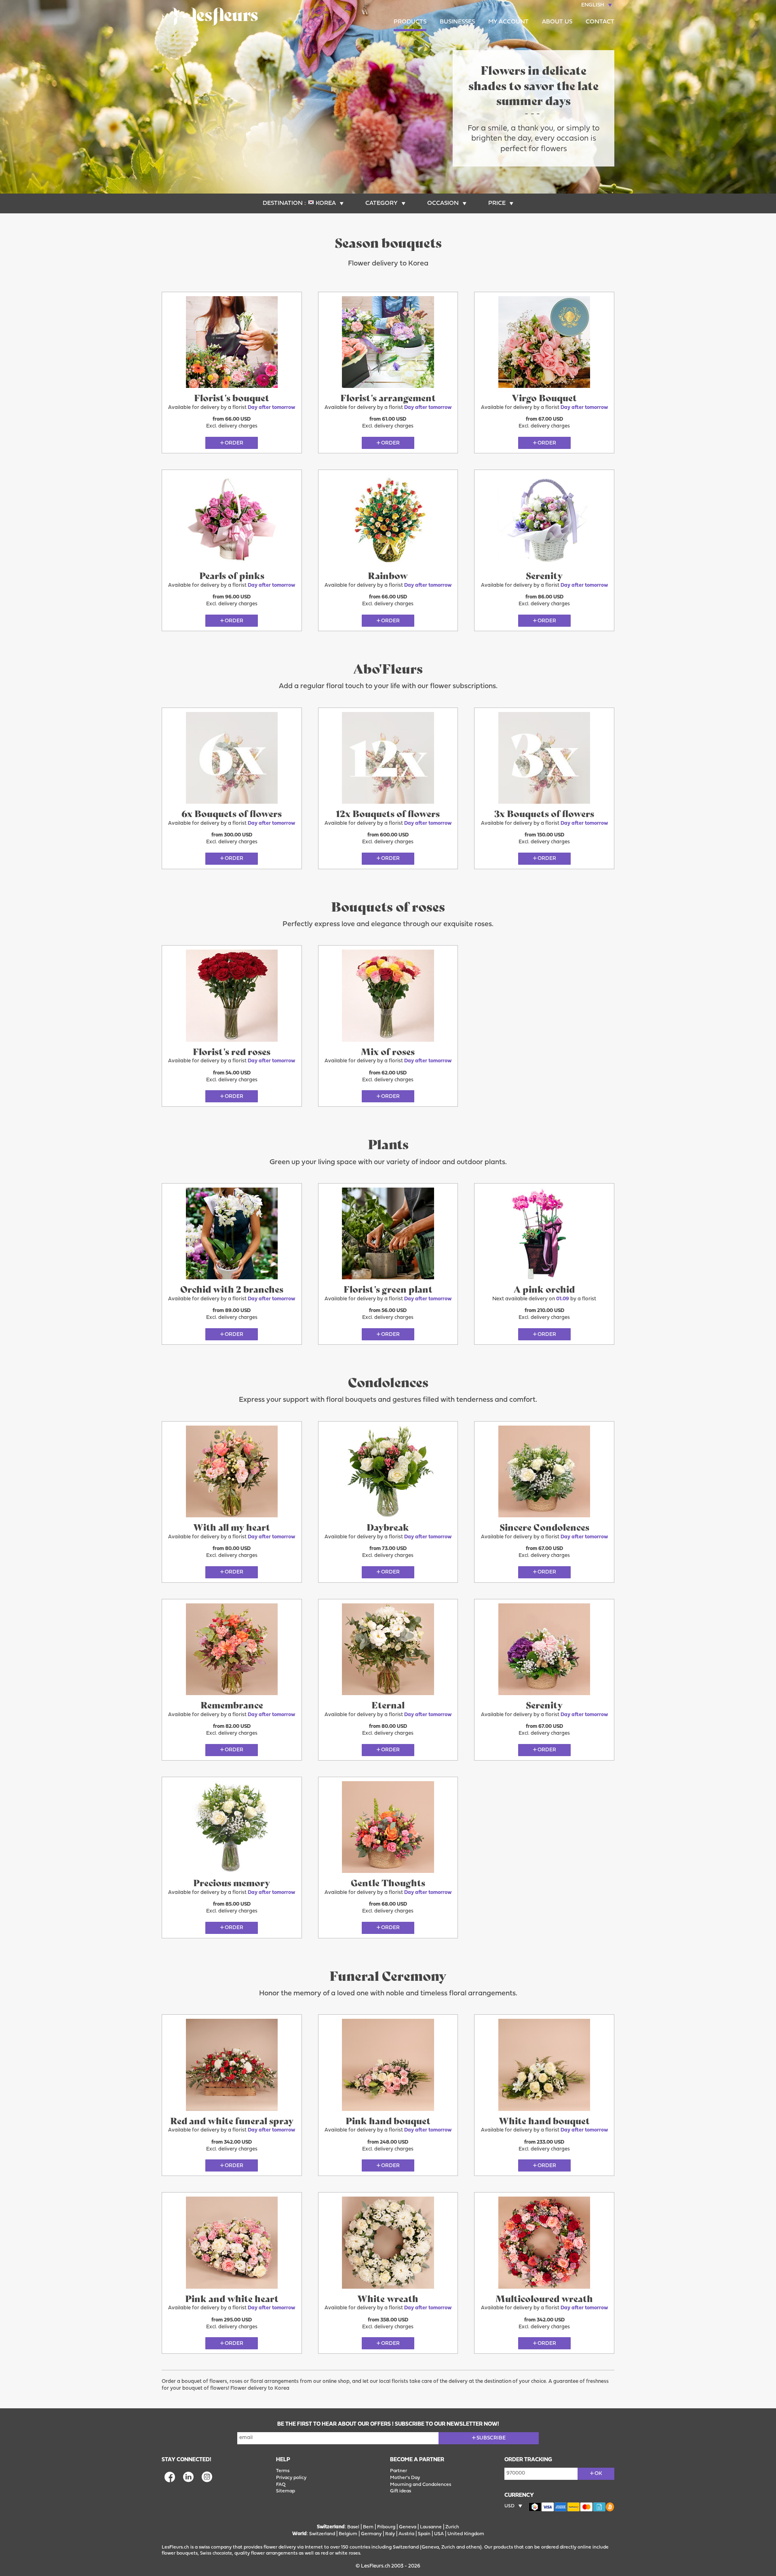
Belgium (348, 2534)
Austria (406, 2534)
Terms (283, 2471)
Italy (390, 2534)
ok (598, 2474)
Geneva (408, 2527)
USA (439, 2534)
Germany (371, 2534)
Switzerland (322, 2534)
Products (410, 22)
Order (234, 443)
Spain (424, 2534)
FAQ (281, 2485)
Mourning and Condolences (421, 2485)
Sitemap (286, 2491)
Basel (353, 2527)
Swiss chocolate (216, 2554)
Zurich (452, 2527)
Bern (368, 2527)
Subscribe (491, 2438)
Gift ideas (401, 2491)
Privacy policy (291, 2478)
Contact (600, 22)
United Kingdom (466, 2534)
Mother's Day (405, 2478)
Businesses (457, 22)
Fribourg (386, 2527)
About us (557, 22)
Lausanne (431, 2527)
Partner (399, 2471)
